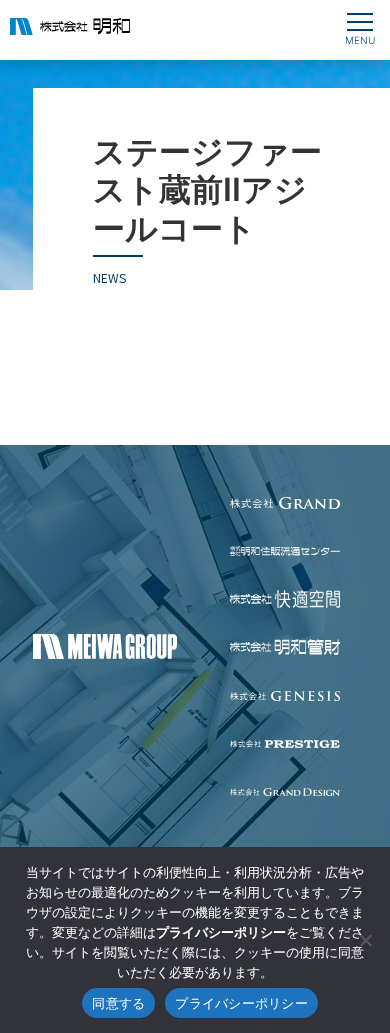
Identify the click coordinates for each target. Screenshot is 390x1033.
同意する (118, 1003)
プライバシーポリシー (241, 1003)
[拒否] (365, 940)
